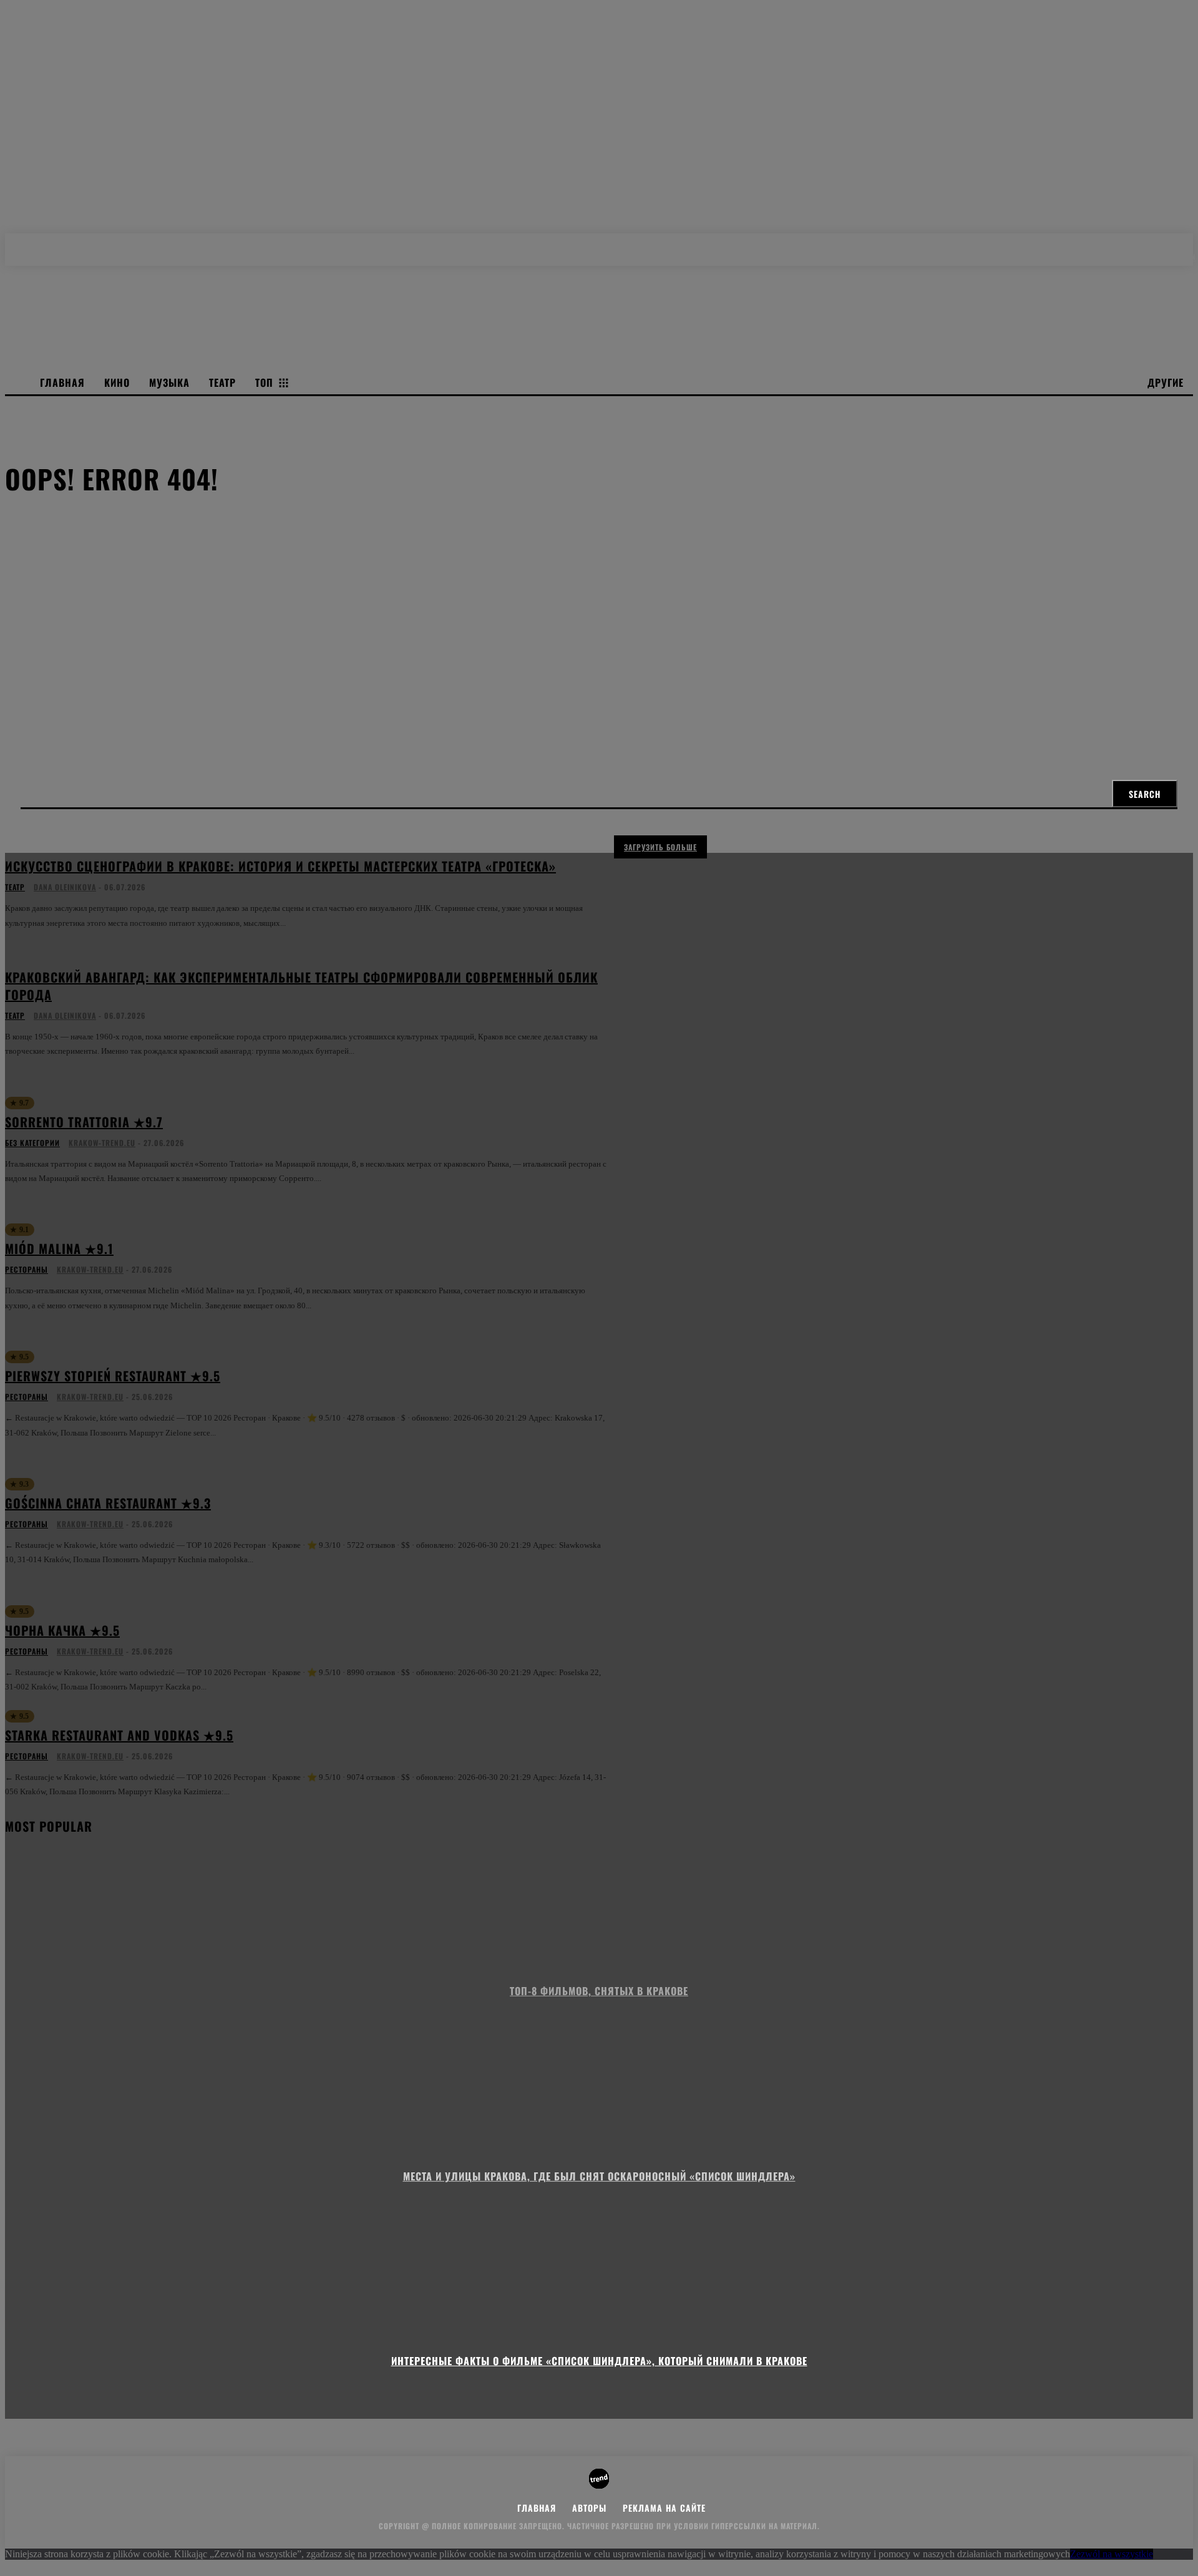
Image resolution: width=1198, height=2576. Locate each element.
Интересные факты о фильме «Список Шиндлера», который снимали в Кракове (599, 2361)
